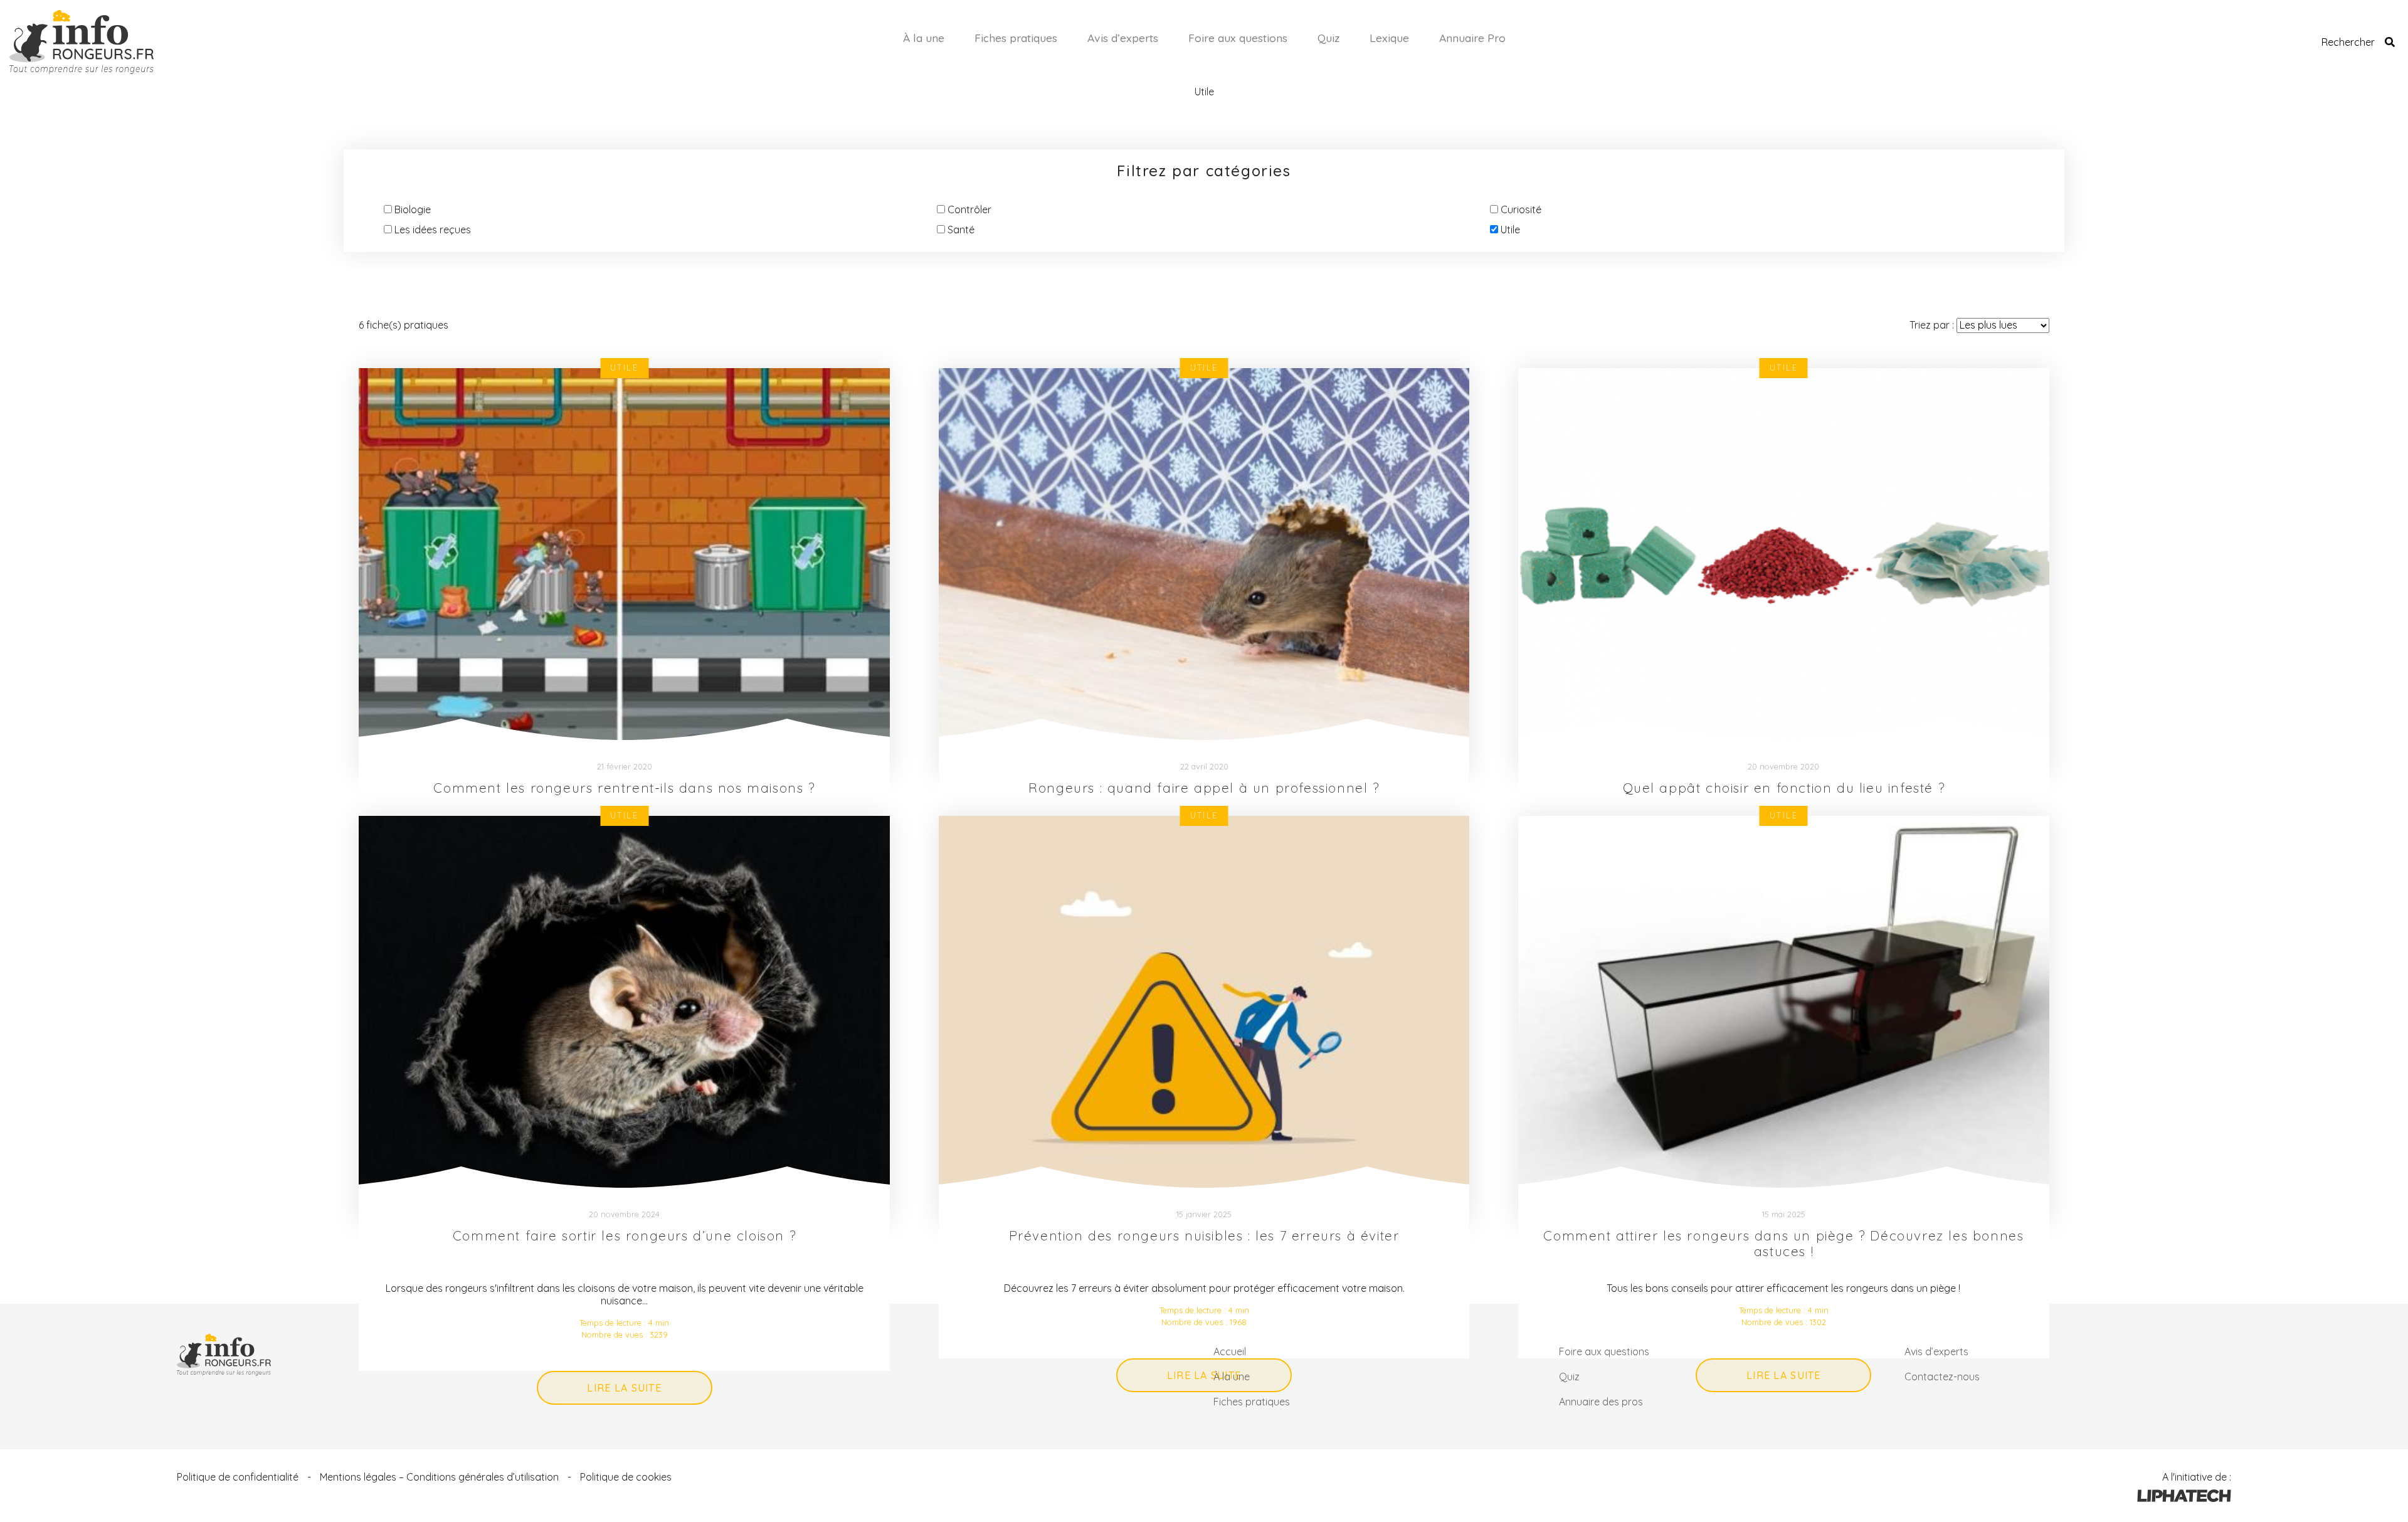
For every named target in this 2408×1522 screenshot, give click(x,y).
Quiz (1328, 38)
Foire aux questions (1238, 38)
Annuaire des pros (1601, 1402)
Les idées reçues (433, 230)
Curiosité (1521, 209)
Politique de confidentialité (238, 1477)
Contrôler (969, 209)
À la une (924, 38)
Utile (1510, 230)
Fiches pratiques (1016, 38)
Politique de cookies (626, 1477)
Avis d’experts (1123, 38)
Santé (961, 230)
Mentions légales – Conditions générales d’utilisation (439, 1477)
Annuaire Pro (1472, 38)
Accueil (1230, 1351)
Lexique (1389, 38)
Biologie (413, 209)
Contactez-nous (1942, 1377)
